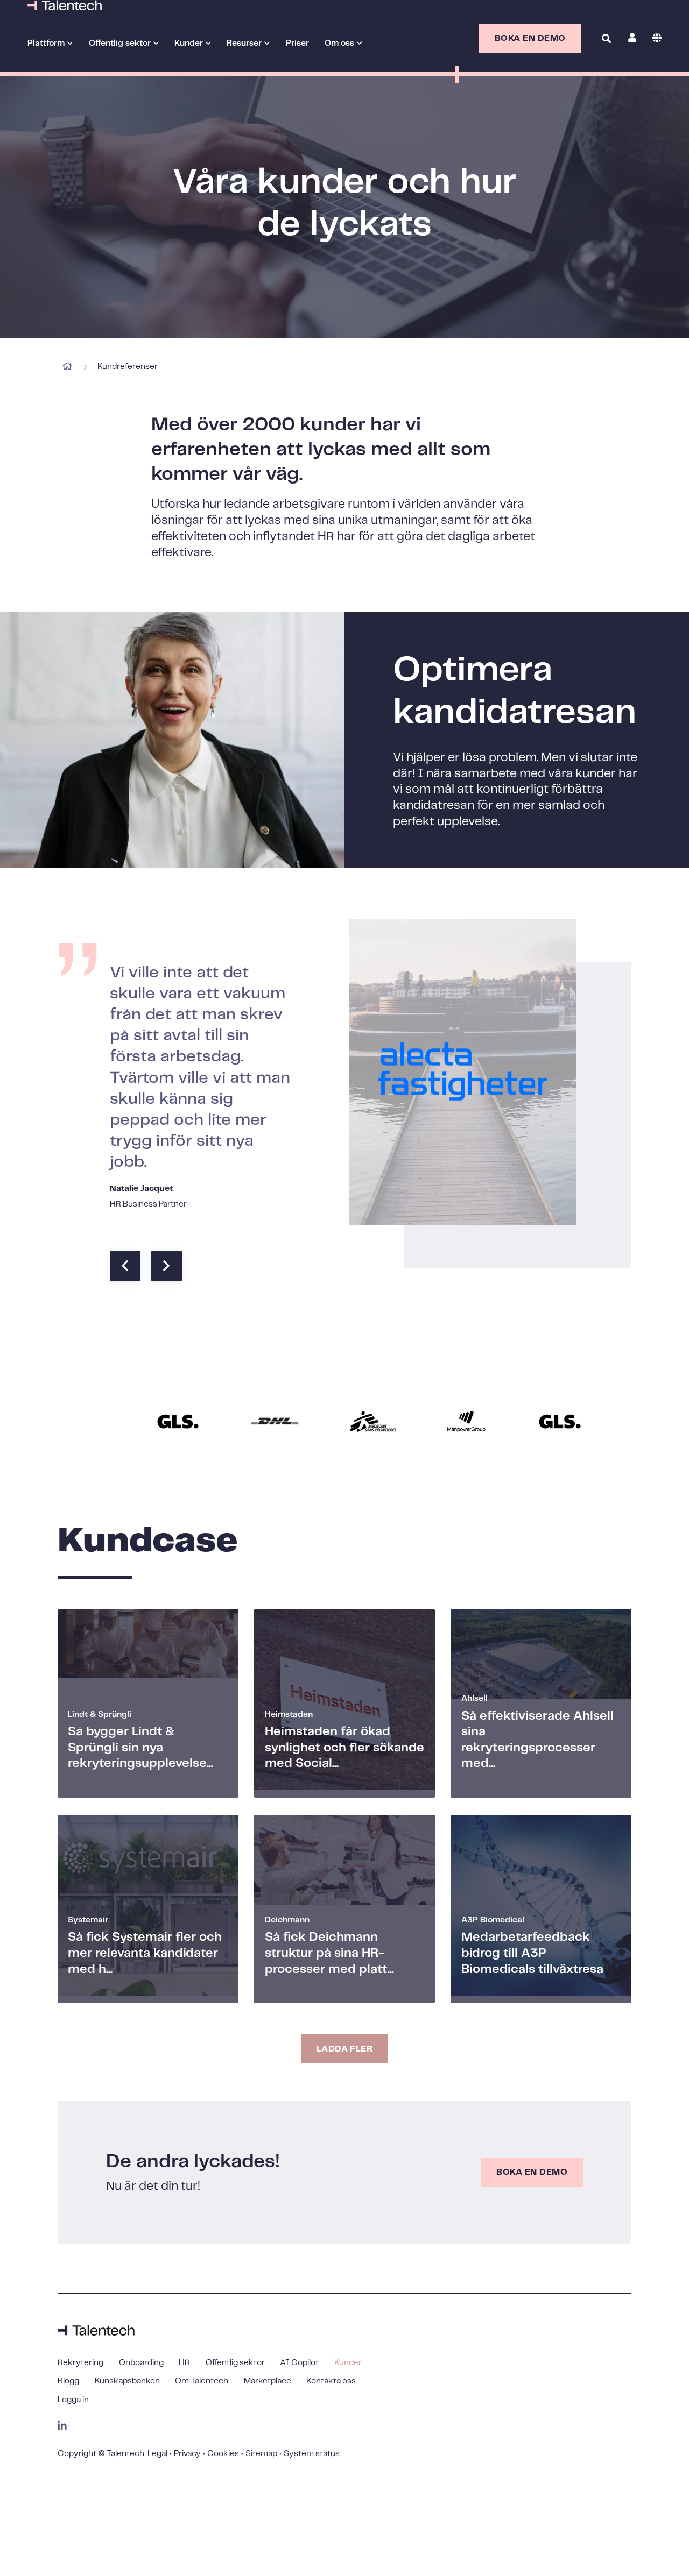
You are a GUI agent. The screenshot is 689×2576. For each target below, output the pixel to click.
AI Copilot (299, 2363)
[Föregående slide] (125, 1266)
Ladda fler (345, 2049)
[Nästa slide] (167, 1266)
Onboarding (141, 2363)
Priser (297, 43)
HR (184, 2363)
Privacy (187, 2454)
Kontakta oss (331, 2381)
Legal (157, 2454)
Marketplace (268, 2381)
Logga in (73, 2400)
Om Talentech (202, 2381)
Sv (657, 38)
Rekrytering (80, 2363)
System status (312, 2454)
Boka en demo (530, 38)
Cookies (223, 2454)
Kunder (348, 2363)
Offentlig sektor (120, 43)
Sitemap (261, 2454)
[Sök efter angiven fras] (606, 68)
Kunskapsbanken (127, 2381)
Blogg (68, 2381)
